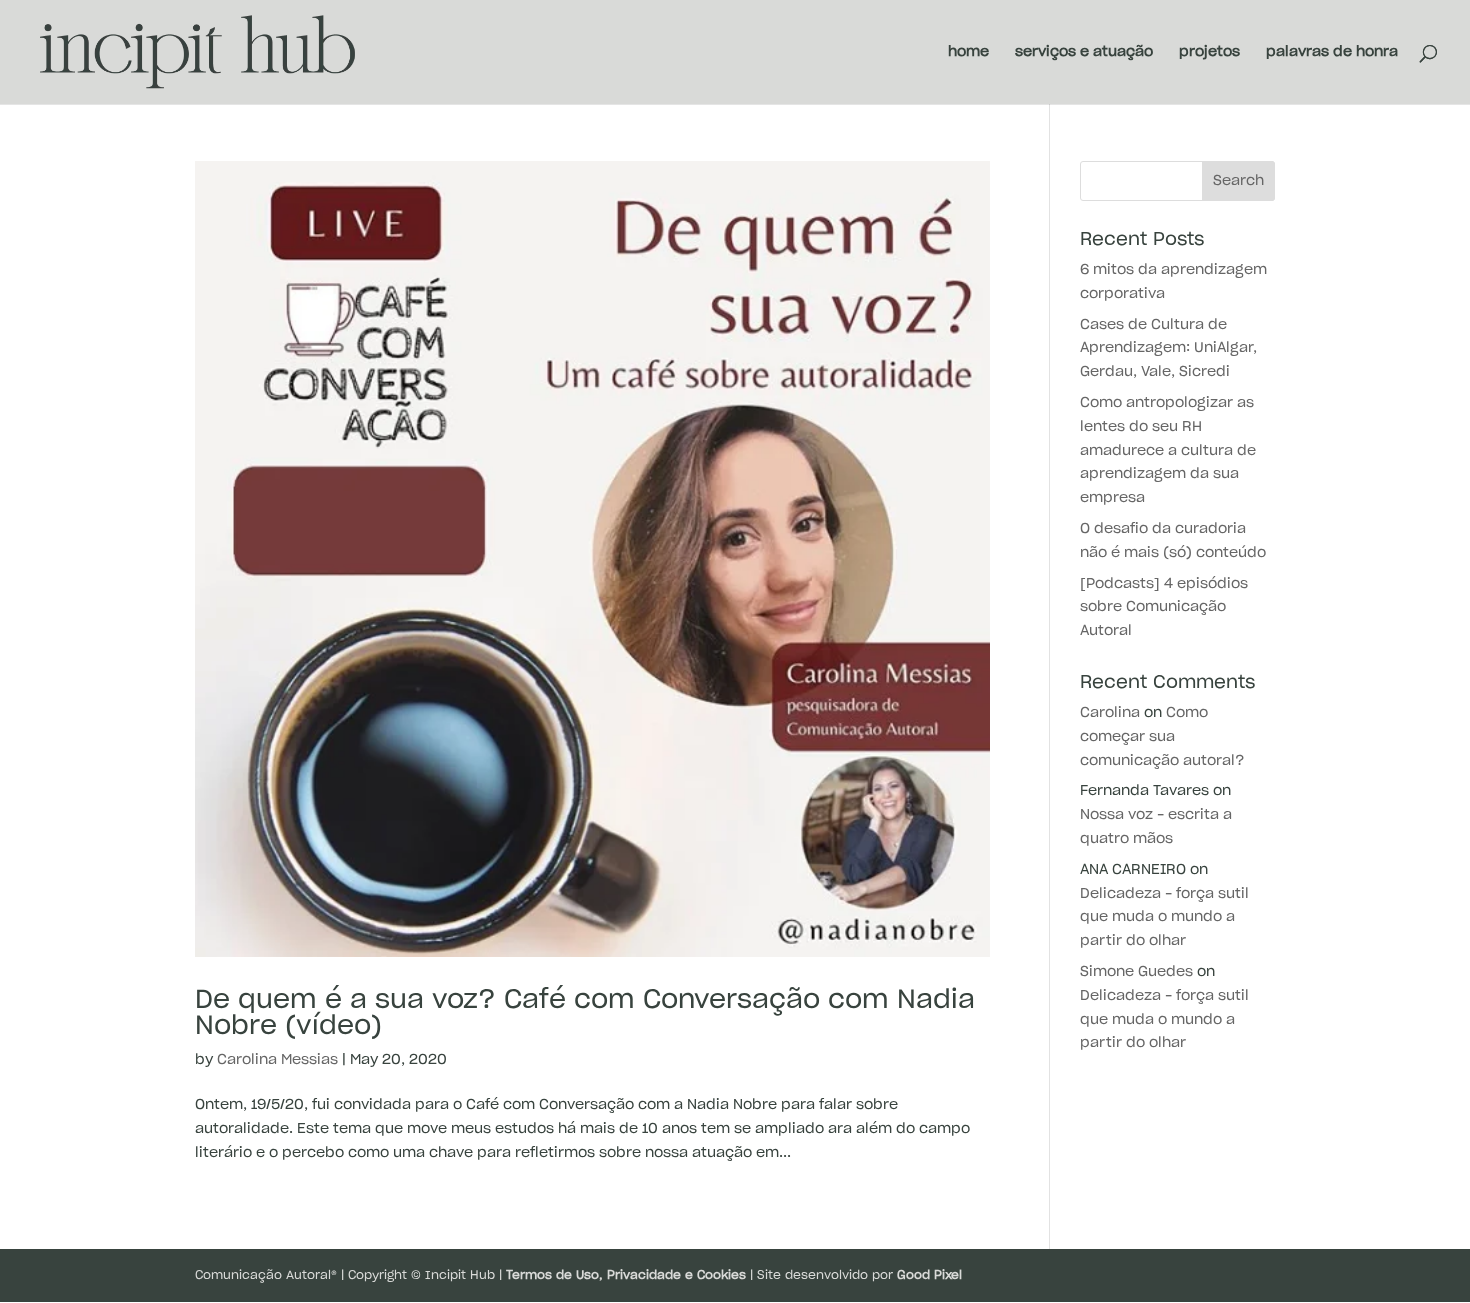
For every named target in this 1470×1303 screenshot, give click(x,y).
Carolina (1110, 713)
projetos (1209, 52)
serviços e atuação (1084, 52)
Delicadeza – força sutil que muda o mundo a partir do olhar (1164, 918)
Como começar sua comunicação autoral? (1162, 737)
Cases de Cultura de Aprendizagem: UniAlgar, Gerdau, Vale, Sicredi (1168, 349)
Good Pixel (929, 1275)
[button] (1427, 28)
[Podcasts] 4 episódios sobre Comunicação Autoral (1164, 608)
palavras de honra (1332, 52)
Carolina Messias (277, 1060)
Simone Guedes (1136, 972)
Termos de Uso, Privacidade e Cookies (626, 1275)
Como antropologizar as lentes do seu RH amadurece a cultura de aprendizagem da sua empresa (1168, 450)
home (968, 52)
